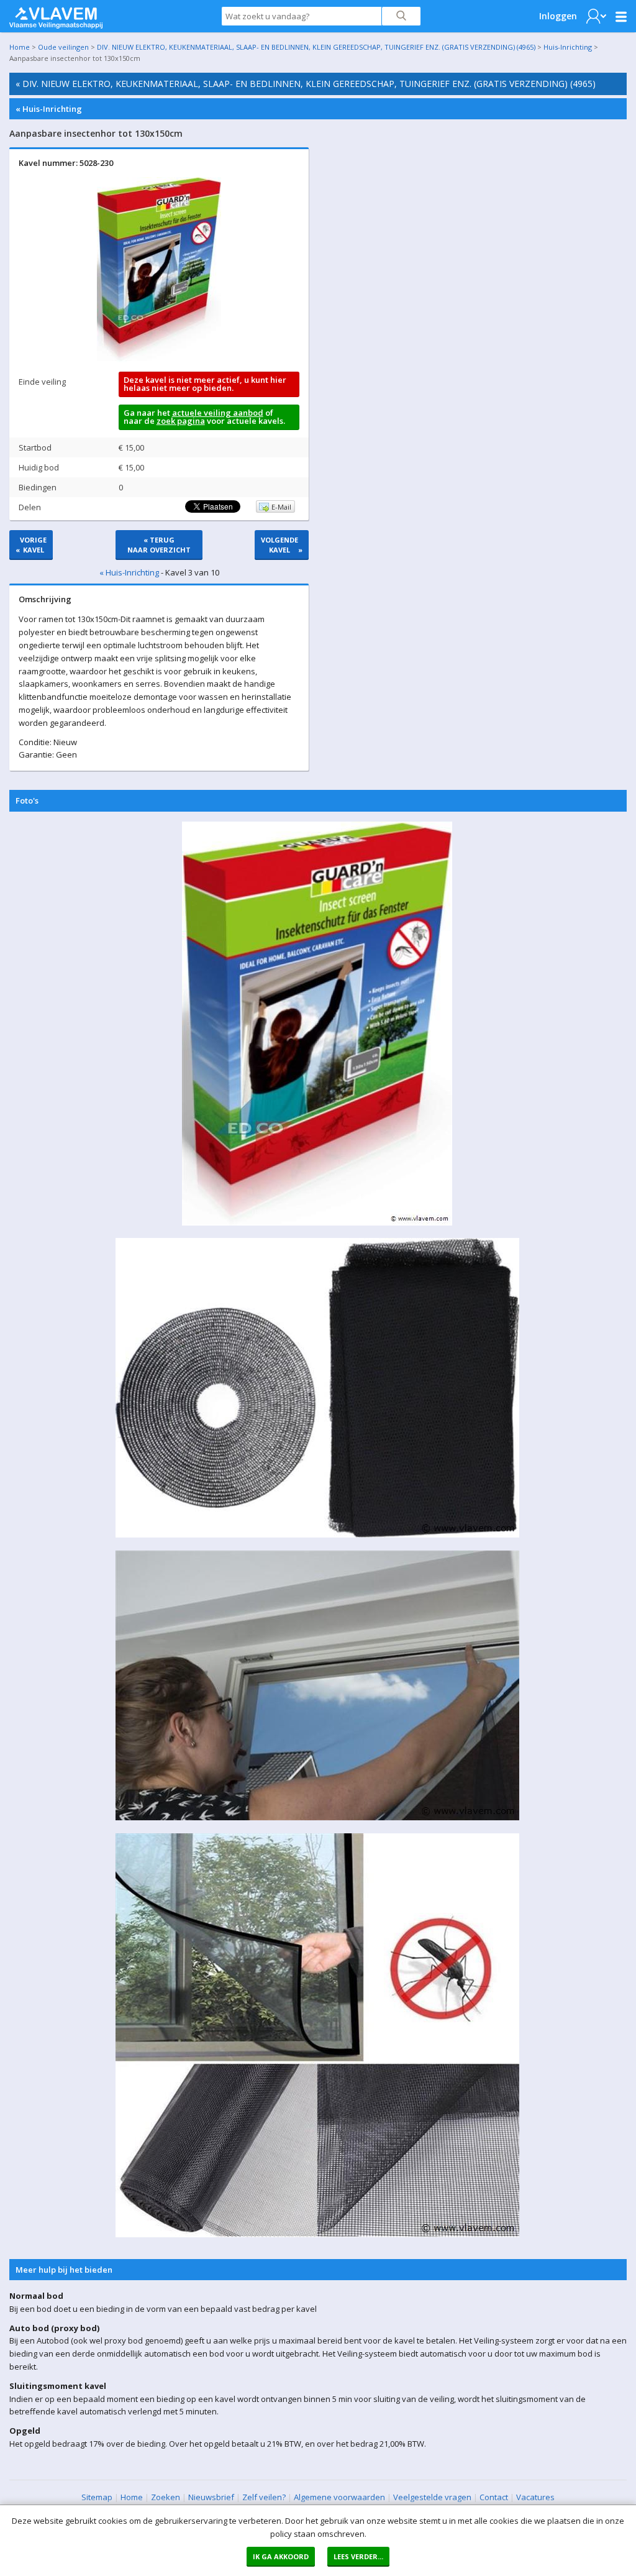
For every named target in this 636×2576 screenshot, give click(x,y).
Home (20, 47)
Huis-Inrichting (568, 47)
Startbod (35, 447)
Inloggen (558, 16)
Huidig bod (39, 467)
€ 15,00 (131, 447)
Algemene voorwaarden (339, 2497)
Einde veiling (42, 382)
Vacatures (535, 2497)
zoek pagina (181, 421)
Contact (494, 2497)
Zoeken (166, 2497)
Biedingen (38, 487)
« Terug (159, 545)
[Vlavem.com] (56, 15)
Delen (30, 507)
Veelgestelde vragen (432, 2497)
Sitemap (97, 2497)
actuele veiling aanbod (218, 413)
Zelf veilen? (264, 2497)
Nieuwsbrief (211, 2497)
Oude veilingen (63, 47)
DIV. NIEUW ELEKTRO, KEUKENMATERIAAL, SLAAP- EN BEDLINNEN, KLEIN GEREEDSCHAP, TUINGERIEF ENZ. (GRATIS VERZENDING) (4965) (316, 47)
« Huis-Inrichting (49, 109)
